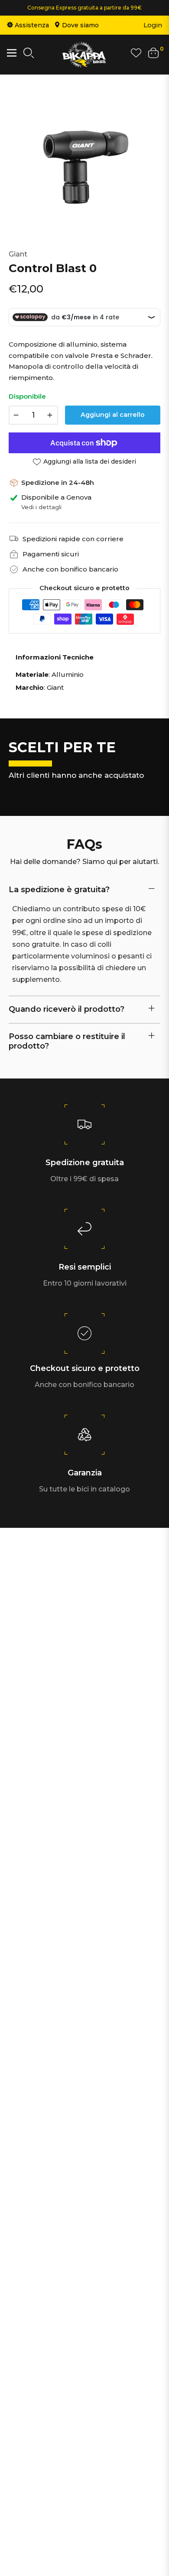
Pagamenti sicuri (51, 554)
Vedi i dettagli (41, 507)
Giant (18, 254)
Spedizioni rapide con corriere (73, 539)
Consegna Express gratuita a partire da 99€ (84, 8)
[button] (29, 55)
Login (153, 25)
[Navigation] (12, 53)
